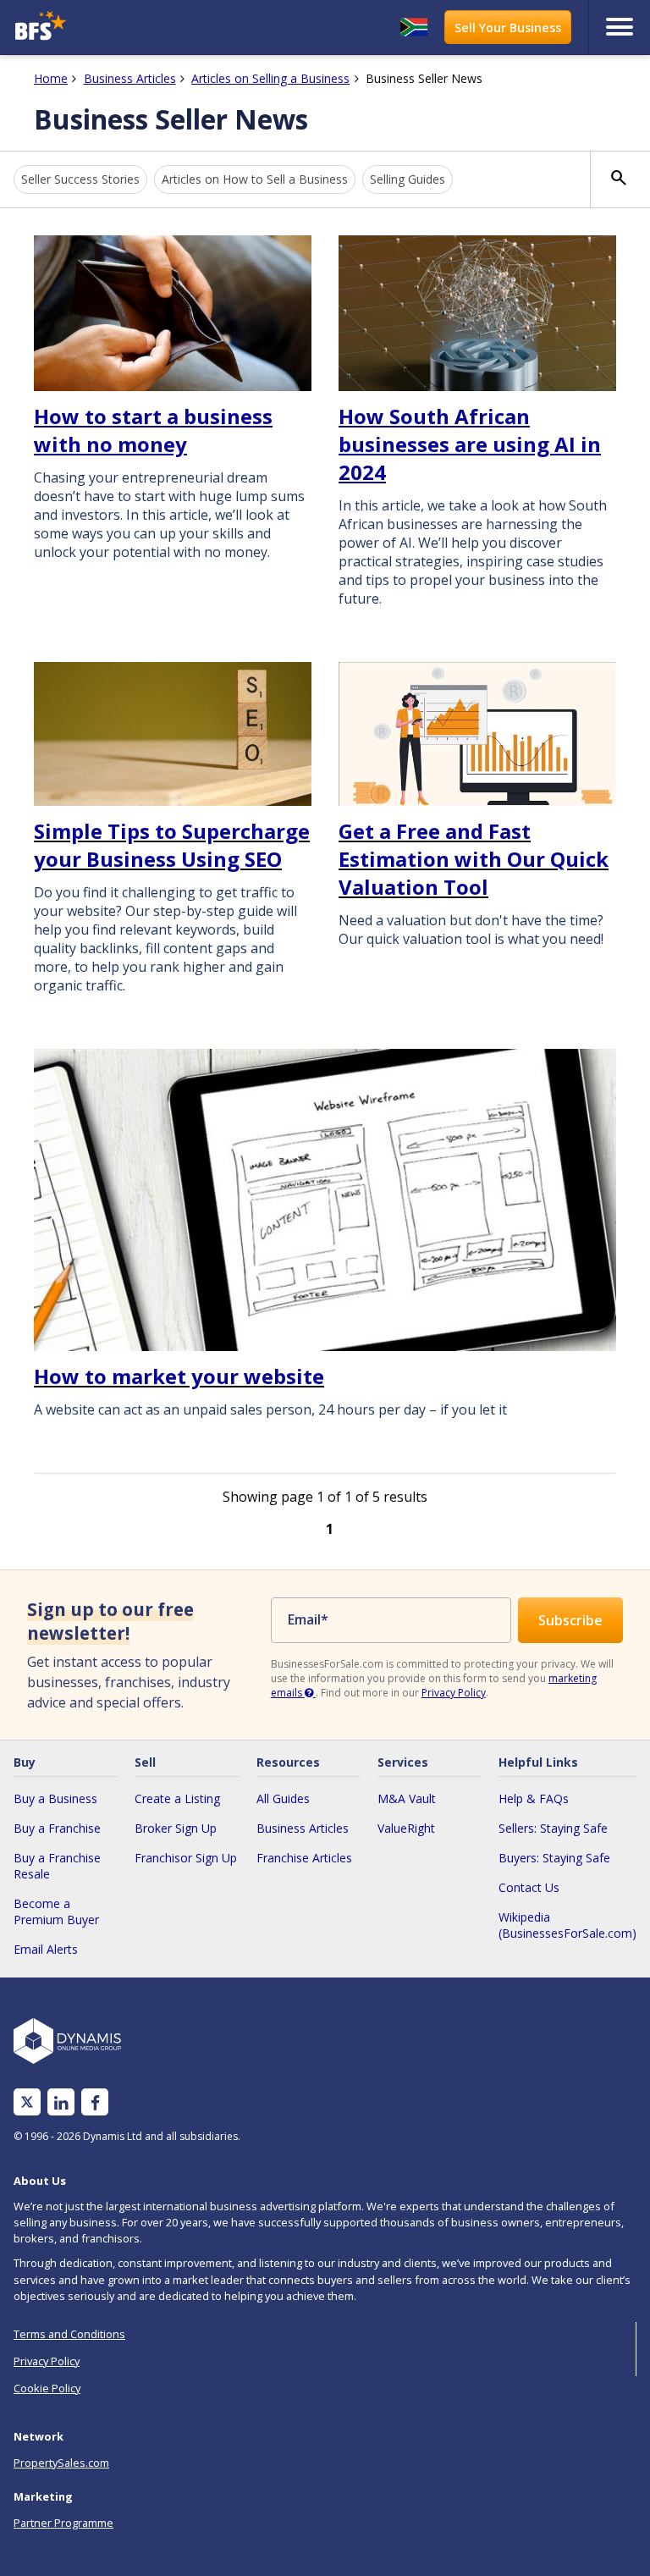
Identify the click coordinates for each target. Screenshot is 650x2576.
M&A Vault (407, 1798)
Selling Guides (408, 179)
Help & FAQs (534, 1798)
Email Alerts (46, 1949)
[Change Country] (414, 27)
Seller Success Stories (80, 179)
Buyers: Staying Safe (554, 1858)
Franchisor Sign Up (186, 1858)
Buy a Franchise (57, 1828)
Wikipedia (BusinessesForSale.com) (567, 1925)
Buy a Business (55, 1798)
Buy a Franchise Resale (57, 1866)
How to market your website (179, 1376)
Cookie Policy (47, 2388)
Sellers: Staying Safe (553, 1828)
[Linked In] (61, 2102)
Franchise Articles (304, 1858)
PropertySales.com (61, 2463)
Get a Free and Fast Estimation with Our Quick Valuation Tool (474, 859)
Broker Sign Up (176, 1828)
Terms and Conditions (69, 2334)
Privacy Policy (454, 1693)
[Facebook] (95, 2102)
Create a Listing (177, 1798)
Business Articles (303, 1828)
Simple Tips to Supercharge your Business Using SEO (172, 845)
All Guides (283, 1798)
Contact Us (529, 1887)
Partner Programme (63, 2523)
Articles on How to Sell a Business (255, 179)
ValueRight (406, 1828)
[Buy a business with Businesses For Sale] (88, 28)
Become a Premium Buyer (56, 1911)
